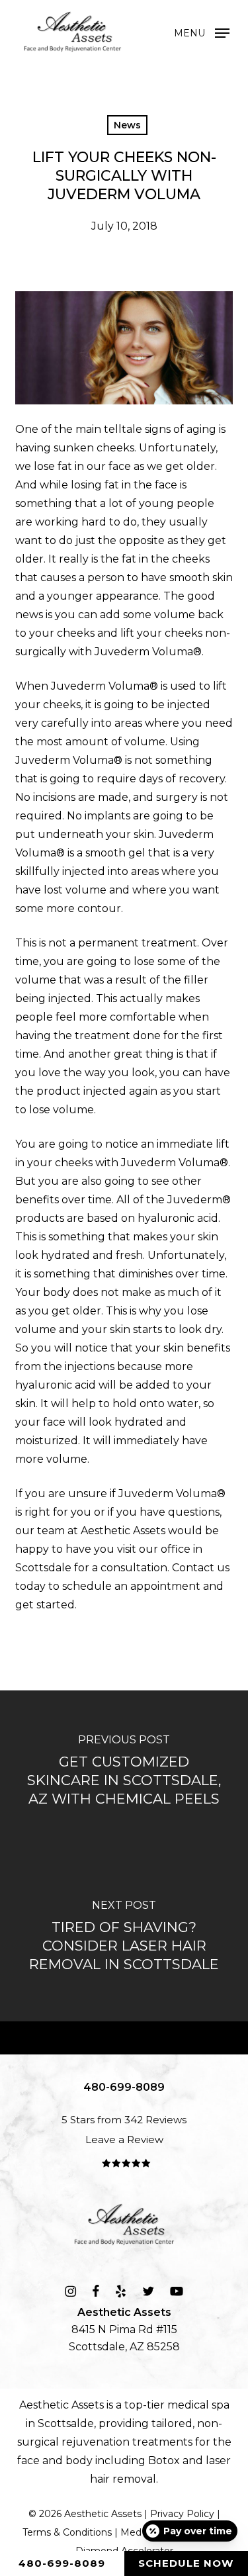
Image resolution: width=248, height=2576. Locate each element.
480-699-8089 (62, 2563)
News (127, 125)
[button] (202, 32)
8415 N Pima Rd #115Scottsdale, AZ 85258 (124, 2329)
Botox (164, 2461)
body (79, 2461)
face (28, 2461)
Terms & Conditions (67, 2532)
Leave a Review (124, 2139)
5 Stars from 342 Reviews (124, 2120)
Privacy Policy (182, 2514)
